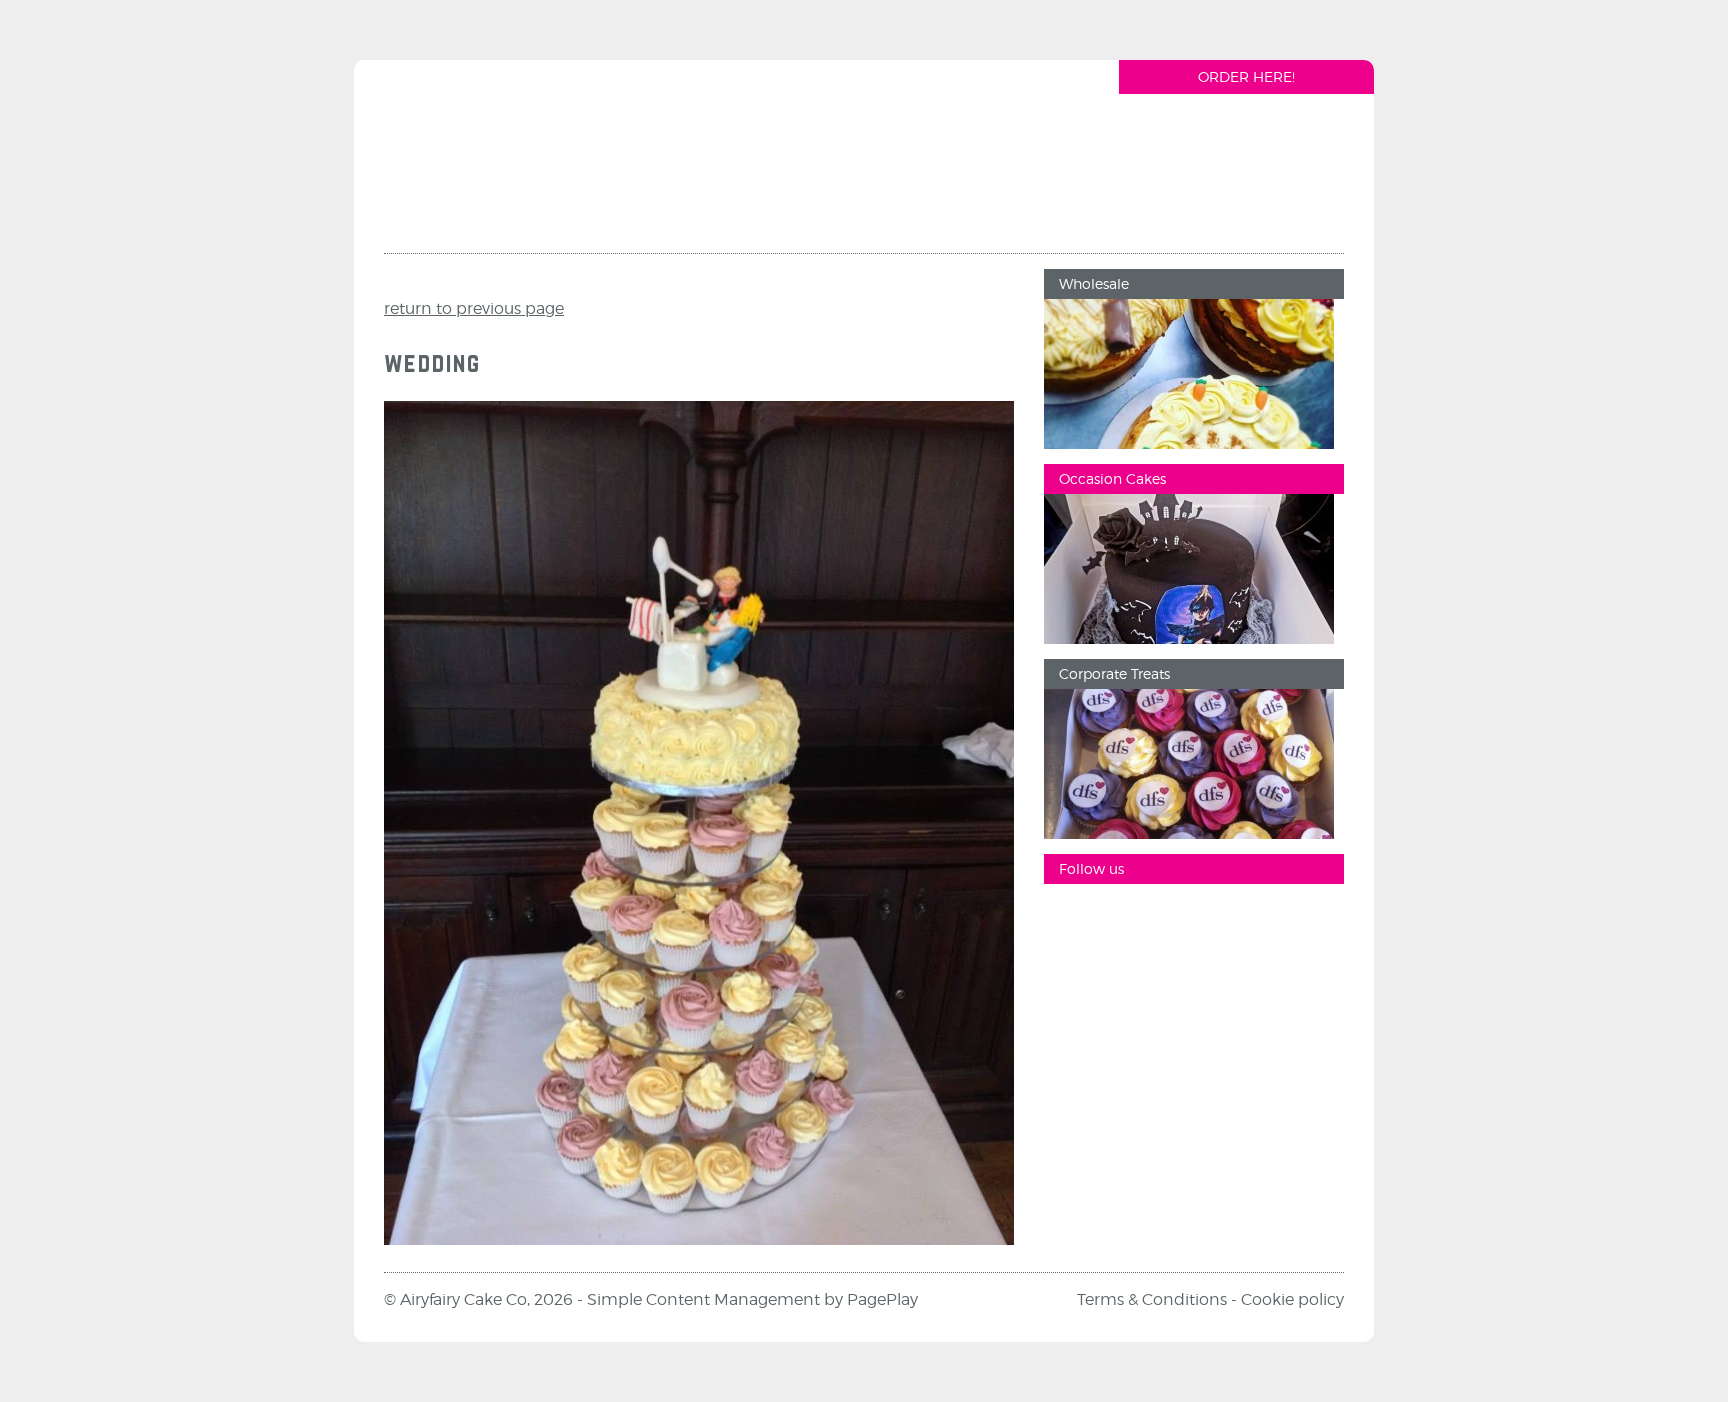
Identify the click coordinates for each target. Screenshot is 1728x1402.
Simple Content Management (703, 1299)
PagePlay (882, 1299)
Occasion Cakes (1112, 478)
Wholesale (1094, 283)
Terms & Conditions (1152, 1299)
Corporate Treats (1114, 673)
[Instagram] (1129, 919)
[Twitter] (1189, 919)
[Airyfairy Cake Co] (503, 164)
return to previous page (474, 308)
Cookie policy (1292, 1299)
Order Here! (1246, 76)
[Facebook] (1069, 919)
